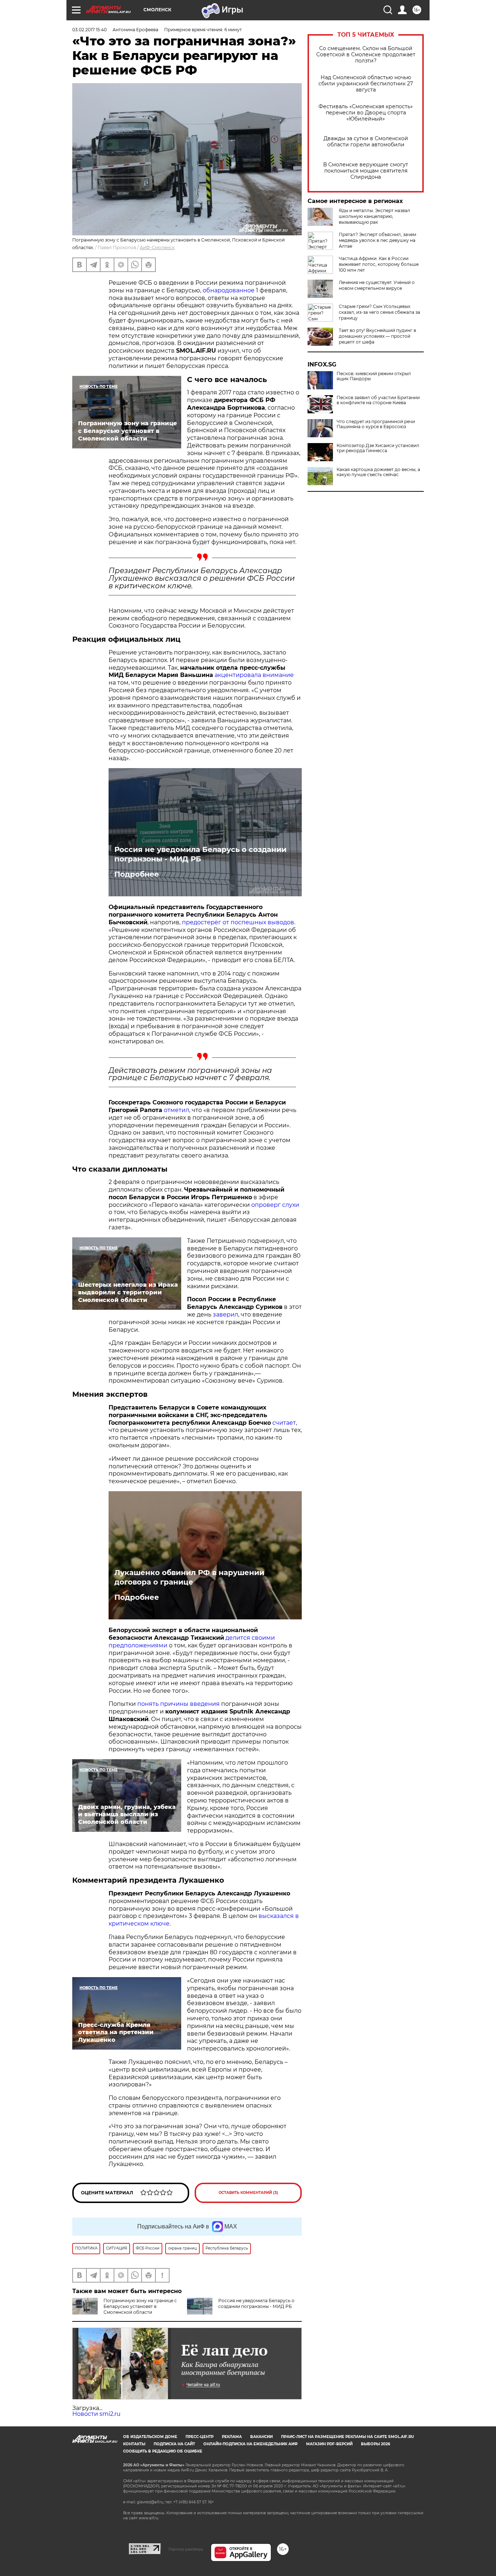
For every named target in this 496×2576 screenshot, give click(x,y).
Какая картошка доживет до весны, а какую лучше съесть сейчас (378, 472)
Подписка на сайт (174, 2444)
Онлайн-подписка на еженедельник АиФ (251, 2444)
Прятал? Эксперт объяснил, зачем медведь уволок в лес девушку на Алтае (377, 240)
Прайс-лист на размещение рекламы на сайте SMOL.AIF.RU (347, 2437)
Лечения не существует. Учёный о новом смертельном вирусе (377, 285)
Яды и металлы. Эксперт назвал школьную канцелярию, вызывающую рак (375, 216)
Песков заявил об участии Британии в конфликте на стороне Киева (378, 400)
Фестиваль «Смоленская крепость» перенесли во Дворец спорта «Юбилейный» (366, 113)
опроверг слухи (275, 1205)
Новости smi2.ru (96, 2414)
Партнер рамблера (186, 2549)
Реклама (232, 2437)
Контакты (134, 2444)
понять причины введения (178, 1704)
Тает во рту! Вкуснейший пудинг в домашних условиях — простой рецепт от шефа (377, 336)
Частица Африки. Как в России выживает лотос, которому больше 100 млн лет (379, 264)
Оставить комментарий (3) (248, 2193)
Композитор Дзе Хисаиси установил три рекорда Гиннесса (378, 448)
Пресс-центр (200, 2437)
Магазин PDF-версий (329, 2444)
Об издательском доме (150, 2437)
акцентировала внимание (254, 675)
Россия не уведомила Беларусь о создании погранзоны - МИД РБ (200, 854)
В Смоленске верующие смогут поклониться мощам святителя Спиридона (366, 171)
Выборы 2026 (375, 2444)
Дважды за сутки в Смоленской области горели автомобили (366, 142)
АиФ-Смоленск (157, 248)
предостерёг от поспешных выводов (238, 922)
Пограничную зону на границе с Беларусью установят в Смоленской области (140, 2306)
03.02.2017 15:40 (90, 30)
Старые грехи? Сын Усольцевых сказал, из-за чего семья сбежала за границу (379, 312)
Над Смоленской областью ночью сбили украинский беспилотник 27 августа (366, 84)
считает (284, 1423)
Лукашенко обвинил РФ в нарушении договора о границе (189, 1577)
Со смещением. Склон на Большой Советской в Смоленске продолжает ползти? (366, 55)
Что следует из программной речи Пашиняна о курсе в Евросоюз (376, 424)
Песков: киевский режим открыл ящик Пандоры (374, 376)
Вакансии (261, 2437)
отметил (176, 1110)
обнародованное (229, 290)
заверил (225, 1315)
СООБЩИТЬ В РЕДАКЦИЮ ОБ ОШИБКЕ (163, 2451)
